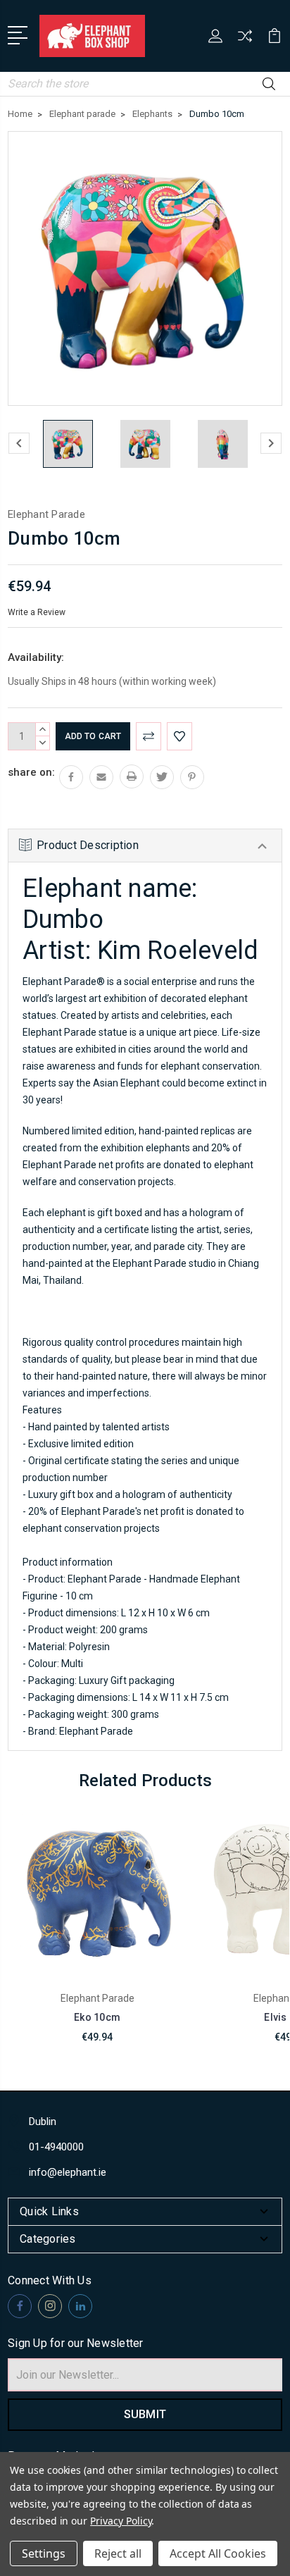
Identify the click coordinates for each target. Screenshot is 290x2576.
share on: (31, 772)
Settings (44, 2553)
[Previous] (19, 443)
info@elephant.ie (68, 2172)
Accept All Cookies (218, 2553)
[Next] (271, 443)
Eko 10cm (97, 2017)
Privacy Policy (121, 2521)
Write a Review (37, 612)
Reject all (118, 2553)
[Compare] (245, 41)
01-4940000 (56, 2147)
